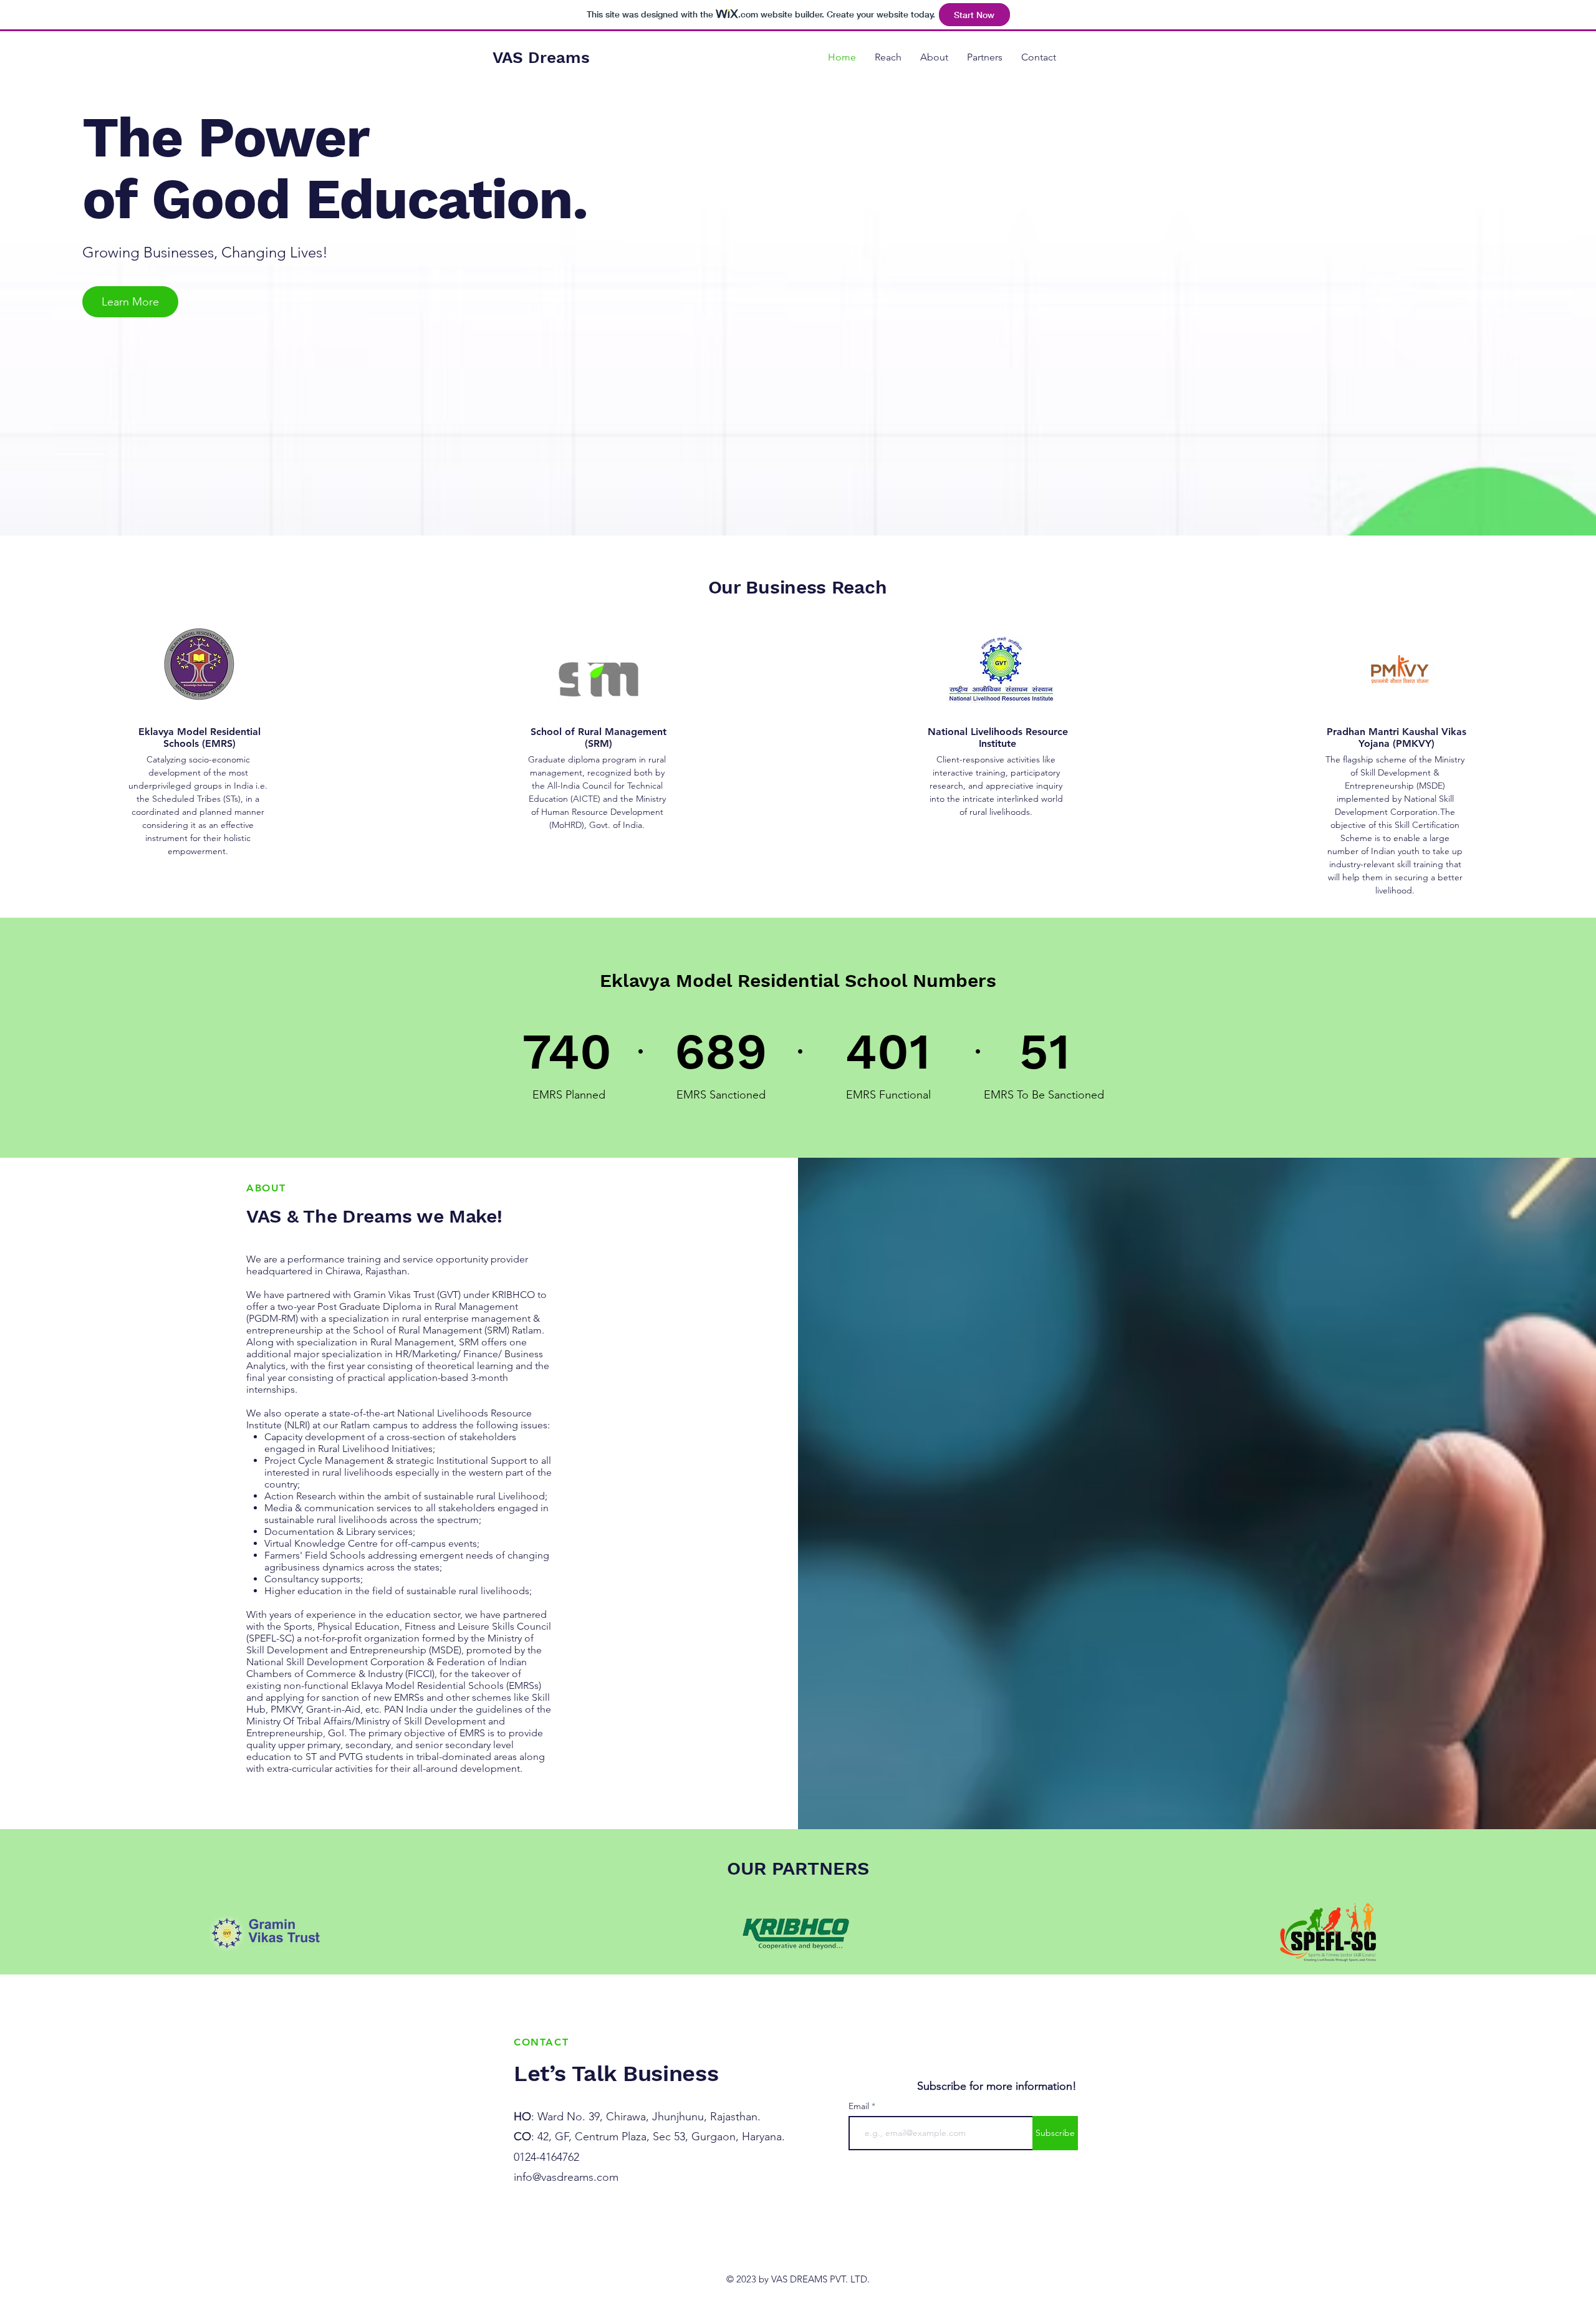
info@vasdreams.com (566, 2177)
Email (860, 2106)
